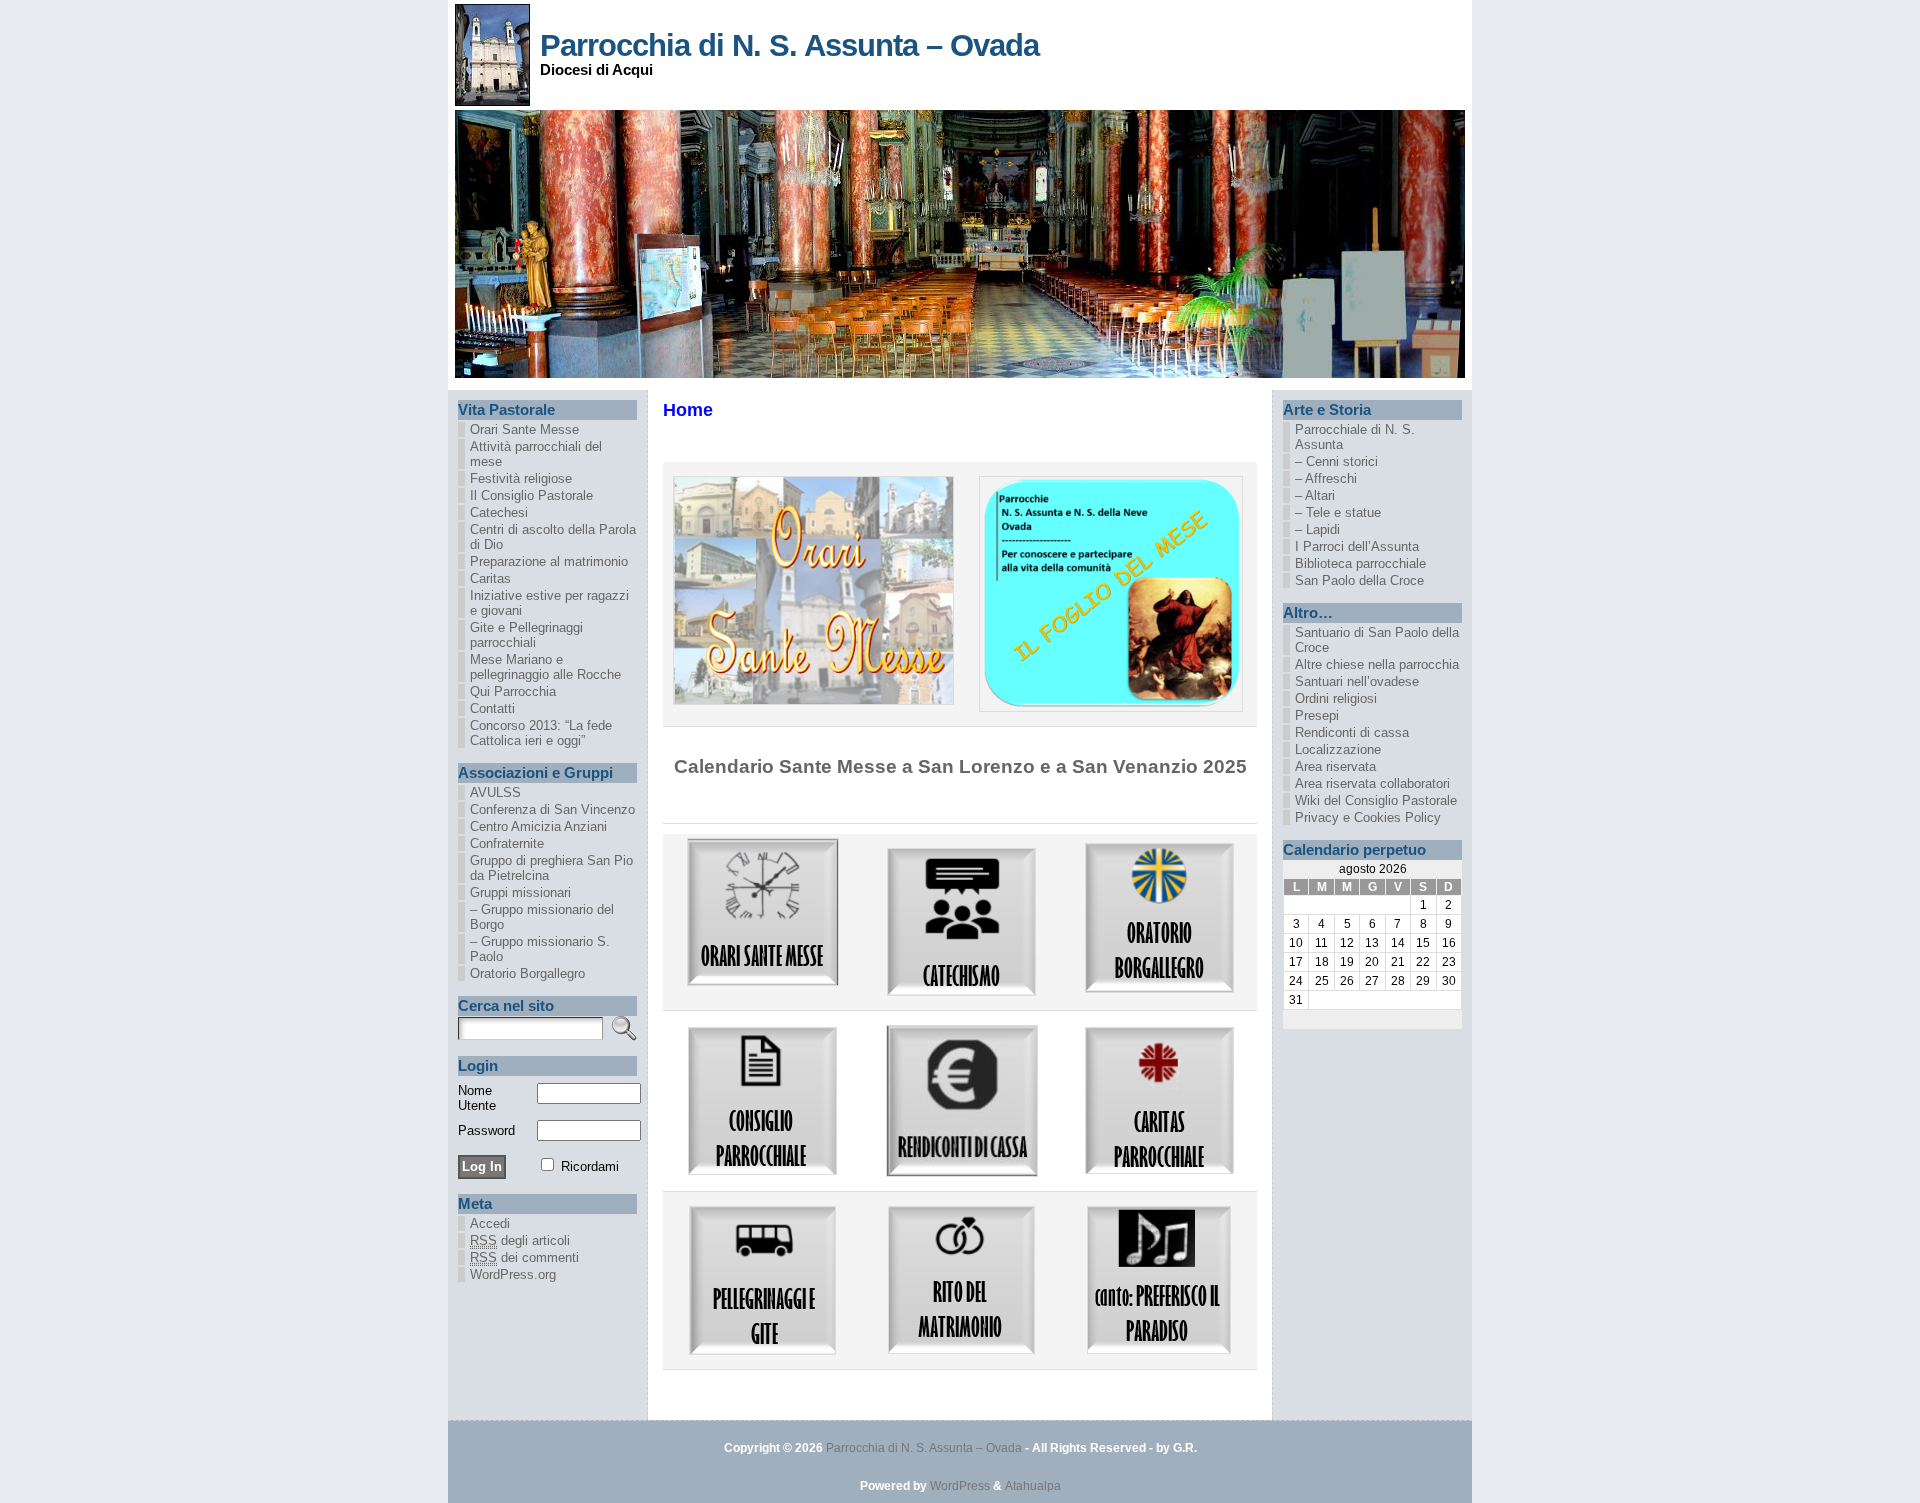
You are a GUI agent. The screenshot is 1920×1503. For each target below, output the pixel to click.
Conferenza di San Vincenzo (552, 809)
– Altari (1315, 495)
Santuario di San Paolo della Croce (1377, 640)
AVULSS (495, 792)
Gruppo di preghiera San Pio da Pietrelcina (551, 868)
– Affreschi (1326, 478)
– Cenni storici (1336, 461)
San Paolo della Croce (1359, 580)
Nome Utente (477, 1098)
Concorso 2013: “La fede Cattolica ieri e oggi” (541, 733)
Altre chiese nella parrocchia (1377, 664)
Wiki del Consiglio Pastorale (1376, 800)
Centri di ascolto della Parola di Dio (553, 537)
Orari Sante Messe (524, 429)
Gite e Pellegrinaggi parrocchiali (526, 635)
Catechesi (499, 512)
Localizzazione (1338, 749)
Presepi (1317, 715)
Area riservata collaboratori (1372, 783)
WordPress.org (513, 1274)
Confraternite (507, 843)
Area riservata (1335, 766)
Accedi (490, 1223)
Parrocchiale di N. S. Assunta (1355, 437)
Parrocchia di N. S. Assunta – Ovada (789, 45)
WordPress (960, 1486)
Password (486, 1130)
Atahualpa (1033, 1486)
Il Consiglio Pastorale (531, 495)
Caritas (490, 578)
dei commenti (524, 1257)
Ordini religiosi (1336, 698)
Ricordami (590, 1166)
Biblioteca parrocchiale (1360, 563)
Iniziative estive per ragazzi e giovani (549, 603)
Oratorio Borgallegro (527, 973)
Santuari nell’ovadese (1357, 681)
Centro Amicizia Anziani (538, 826)
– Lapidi (1317, 529)
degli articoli (520, 1240)
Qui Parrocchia (513, 691)
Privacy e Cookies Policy (1368, 817)
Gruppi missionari (520, 892)
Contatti (492, 708)
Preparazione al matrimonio (549, 561)
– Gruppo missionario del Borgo (542, 917)
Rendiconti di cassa (1352, 732)
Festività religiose (521, 478)
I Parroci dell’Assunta (1357, 546)
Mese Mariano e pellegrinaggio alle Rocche (545, 667)
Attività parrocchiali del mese (536, 454)
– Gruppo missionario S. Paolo (540, 949)
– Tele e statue (1338, 512)
